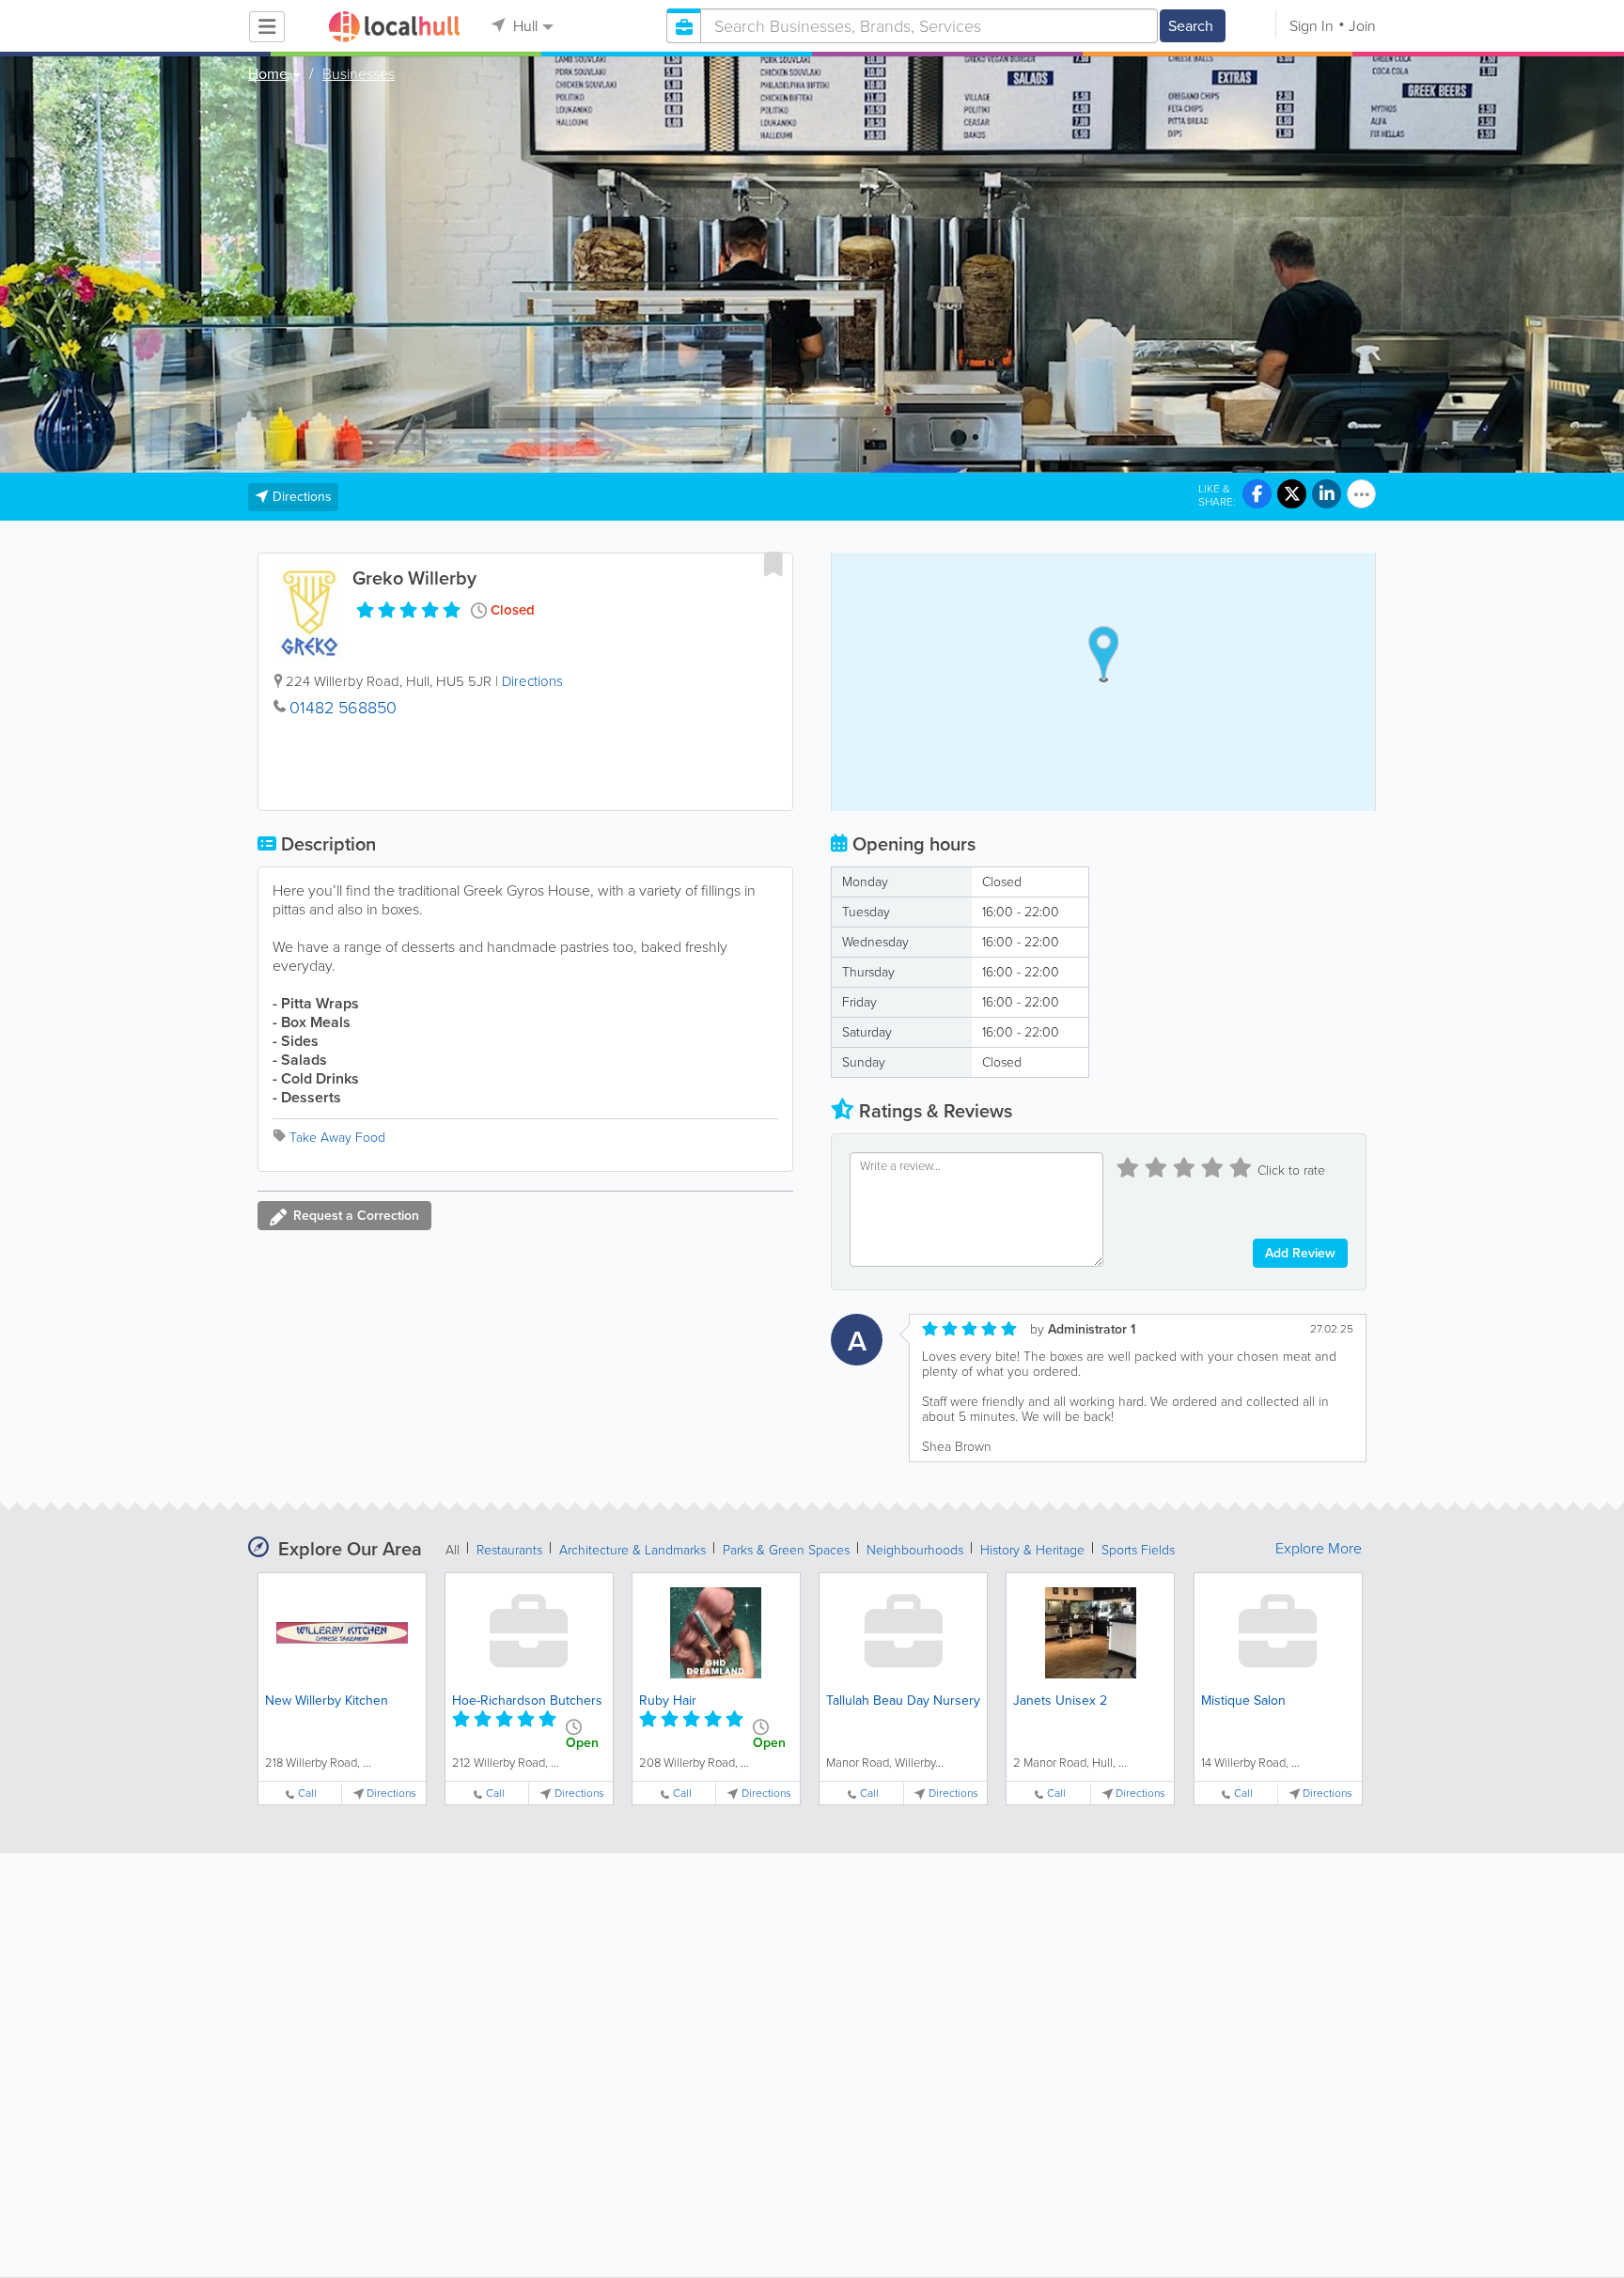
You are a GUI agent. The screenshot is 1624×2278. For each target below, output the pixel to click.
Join (1362, 26)
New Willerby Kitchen (327, 1701)
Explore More (1319, 1549)
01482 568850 (343, 708)
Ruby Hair (668, 1701)
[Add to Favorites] (773, 564)
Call (307, 1794)
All (453, 1550)
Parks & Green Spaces (786, 1550)
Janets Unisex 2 (1060, 1701)
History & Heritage (1032, 1550)
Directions (532, 681)
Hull (523, 26)
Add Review (1300, 1253)
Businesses (359, 74)
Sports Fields (1138, 1550)
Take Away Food (337, 1138)
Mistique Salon (1243, 1701)
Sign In (1312, 26)
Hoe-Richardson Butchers (527, 1701)
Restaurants (509, 1550)
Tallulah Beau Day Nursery (903, 1701)
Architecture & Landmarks (632, 1550)
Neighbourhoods (915, 1550)
